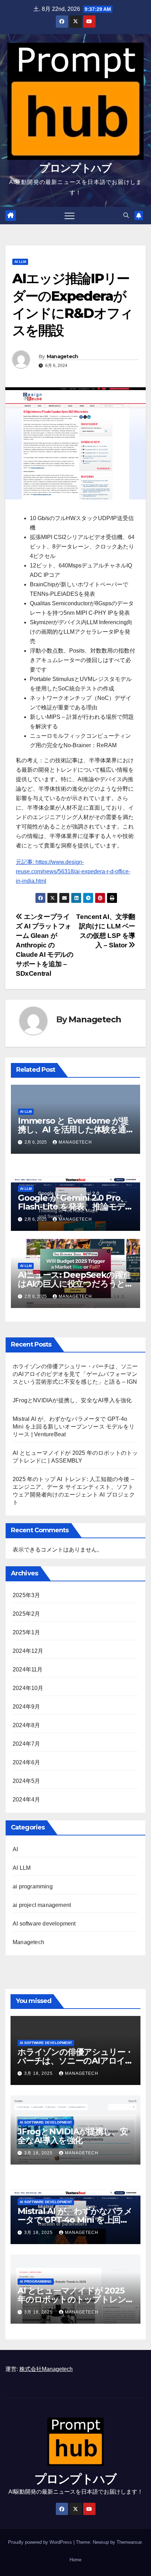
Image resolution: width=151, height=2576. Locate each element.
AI (15, 1849)
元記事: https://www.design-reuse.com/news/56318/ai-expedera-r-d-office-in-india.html (73, 871)
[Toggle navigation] (70, 216)
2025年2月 (26, 1614)
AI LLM (20, 262)
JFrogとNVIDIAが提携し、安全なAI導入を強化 (72, 1400)
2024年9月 (26, 1707)
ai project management (42, 1905)
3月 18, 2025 (39, 2073)
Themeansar (129, 2542)
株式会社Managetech (46, 2369)
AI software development (44, 1924)
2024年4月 (26, 1800)
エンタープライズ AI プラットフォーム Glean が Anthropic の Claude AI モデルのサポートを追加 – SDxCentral (45, 945)
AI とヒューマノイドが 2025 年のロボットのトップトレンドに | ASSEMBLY (72, 2299)
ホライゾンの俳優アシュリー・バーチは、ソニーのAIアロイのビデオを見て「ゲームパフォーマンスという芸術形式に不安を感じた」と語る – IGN (75, 1374)
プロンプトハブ (75, 168)
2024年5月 (26, 1781)
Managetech (63, 356)
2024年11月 (28, 1669)
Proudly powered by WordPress (41, 2542)
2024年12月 (28, 1651)
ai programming (33, 1886)
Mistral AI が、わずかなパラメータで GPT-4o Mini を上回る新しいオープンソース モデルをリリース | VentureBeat (74, 1427)
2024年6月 (26, 1762)
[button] (126, 215)
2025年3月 (26, 1595)
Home (75, 2560)
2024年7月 (26, 1744)
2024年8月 (26, 1725)
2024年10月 (28, 1688)
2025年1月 (26, 1632)
